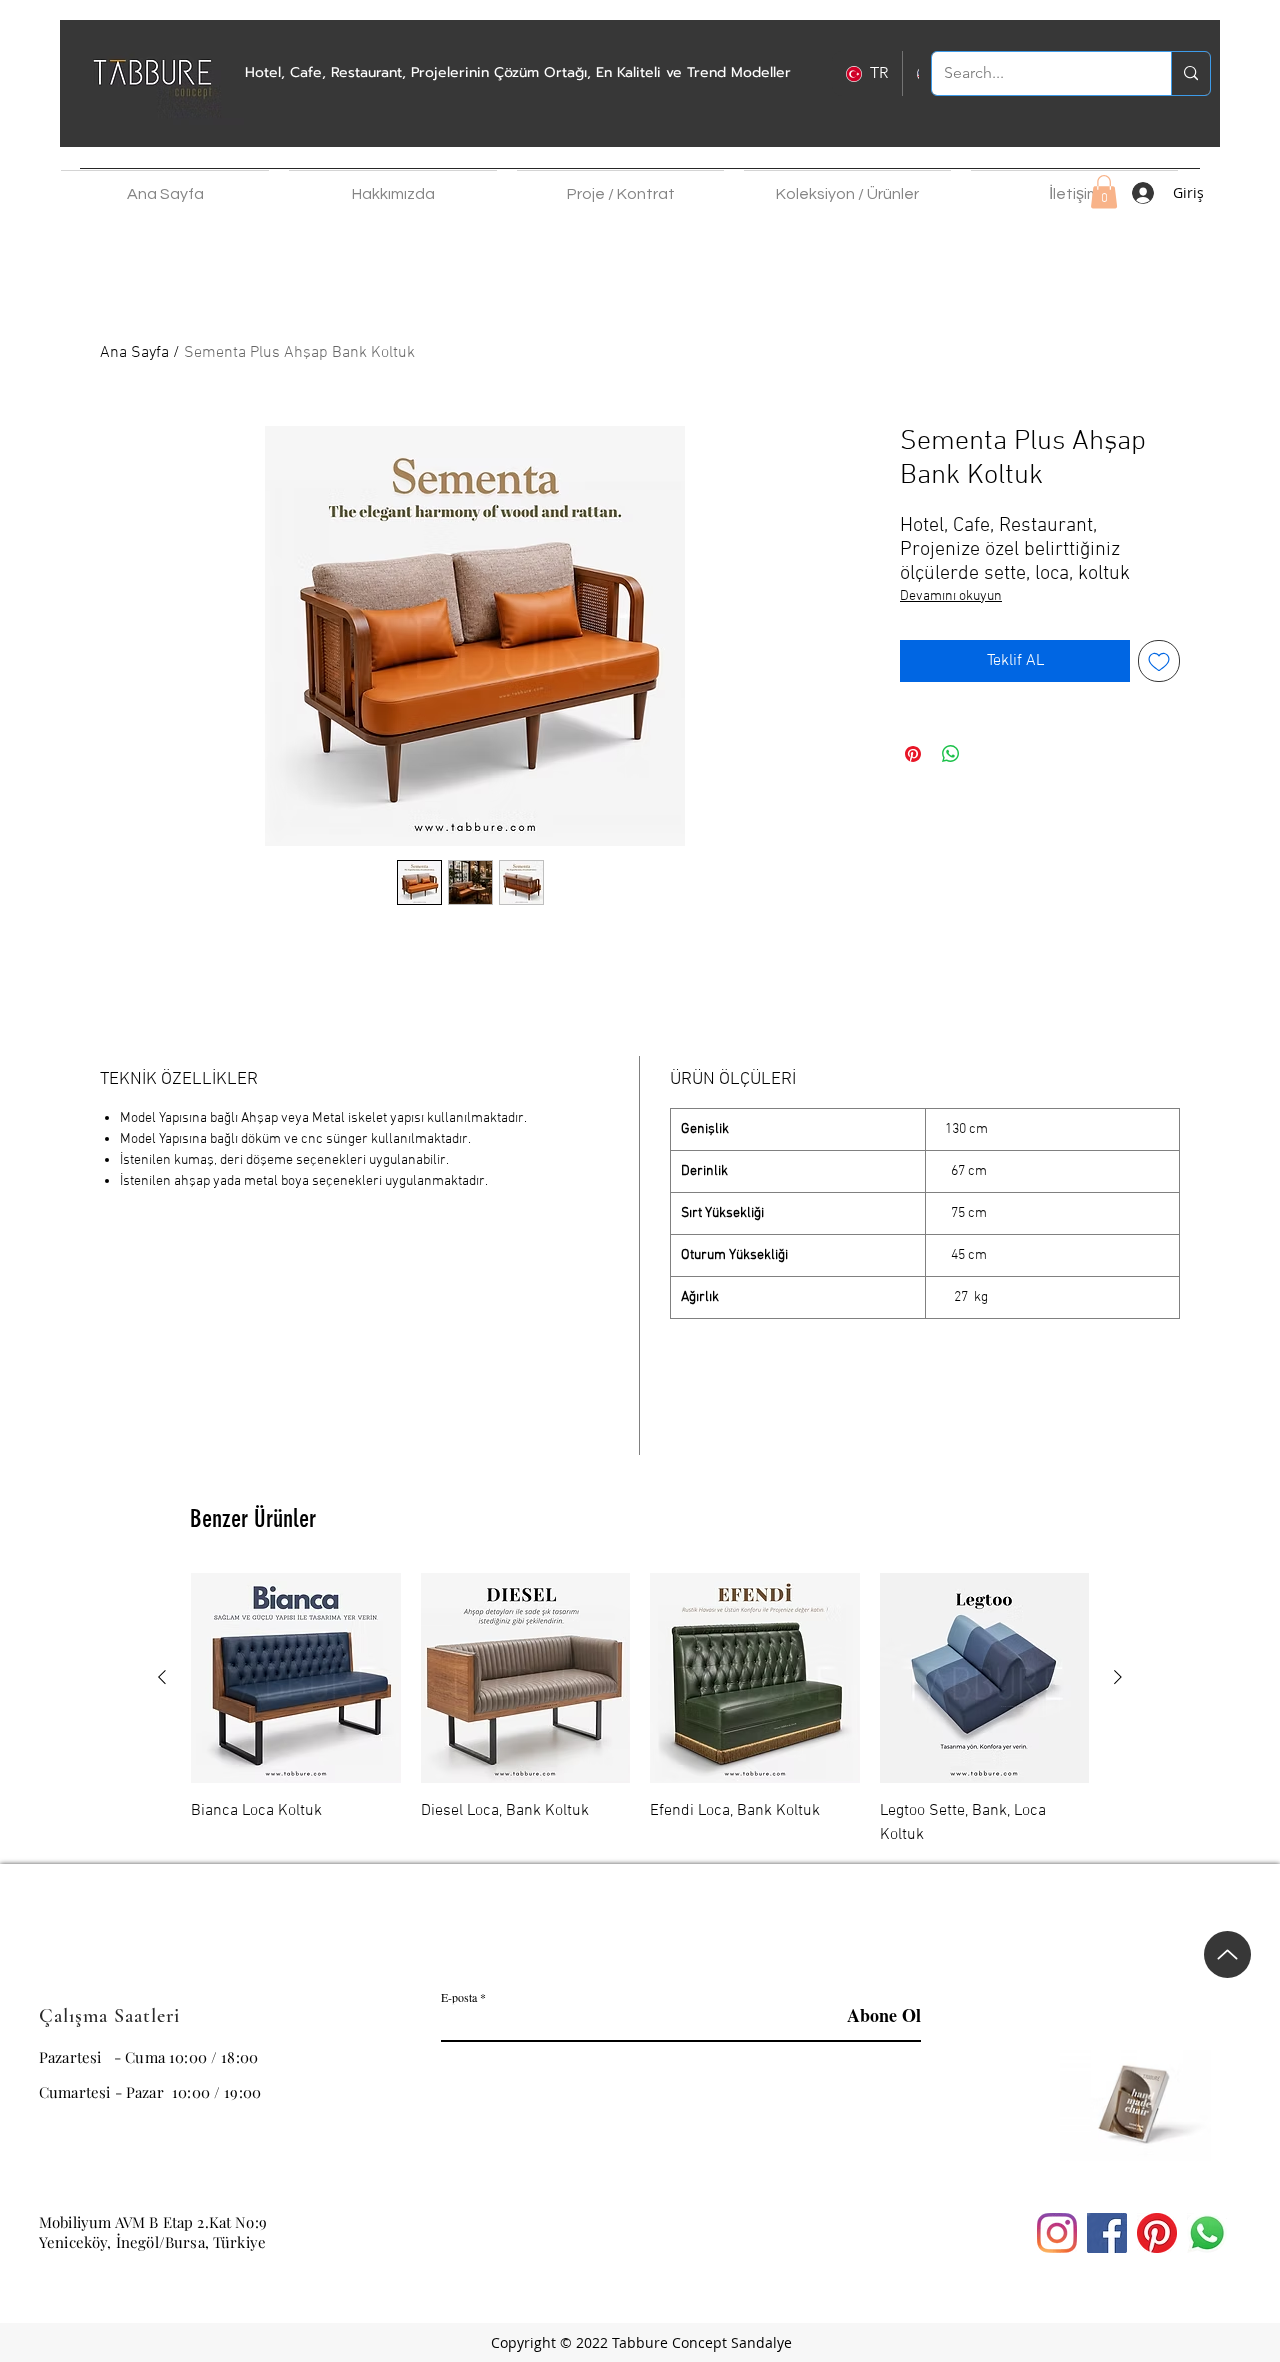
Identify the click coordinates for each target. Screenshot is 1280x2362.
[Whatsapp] (1207, 2233)
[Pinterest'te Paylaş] (913, 754)
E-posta (459, 1997)
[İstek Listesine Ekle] (1159, 661)
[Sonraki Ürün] (1118, 1677)
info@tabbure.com (102, 2182)
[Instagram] (1057, 2233)
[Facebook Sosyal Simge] (1107, 2233)
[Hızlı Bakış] (296, 1678)
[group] (640, 1710)
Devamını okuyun (951, 596)
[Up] (1227, 1954)
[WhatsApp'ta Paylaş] (951, 754)
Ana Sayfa (134, 353)
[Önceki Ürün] (162, 1677)
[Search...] (1190, 73)
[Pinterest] (1157, 2233)
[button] (393, 185)
